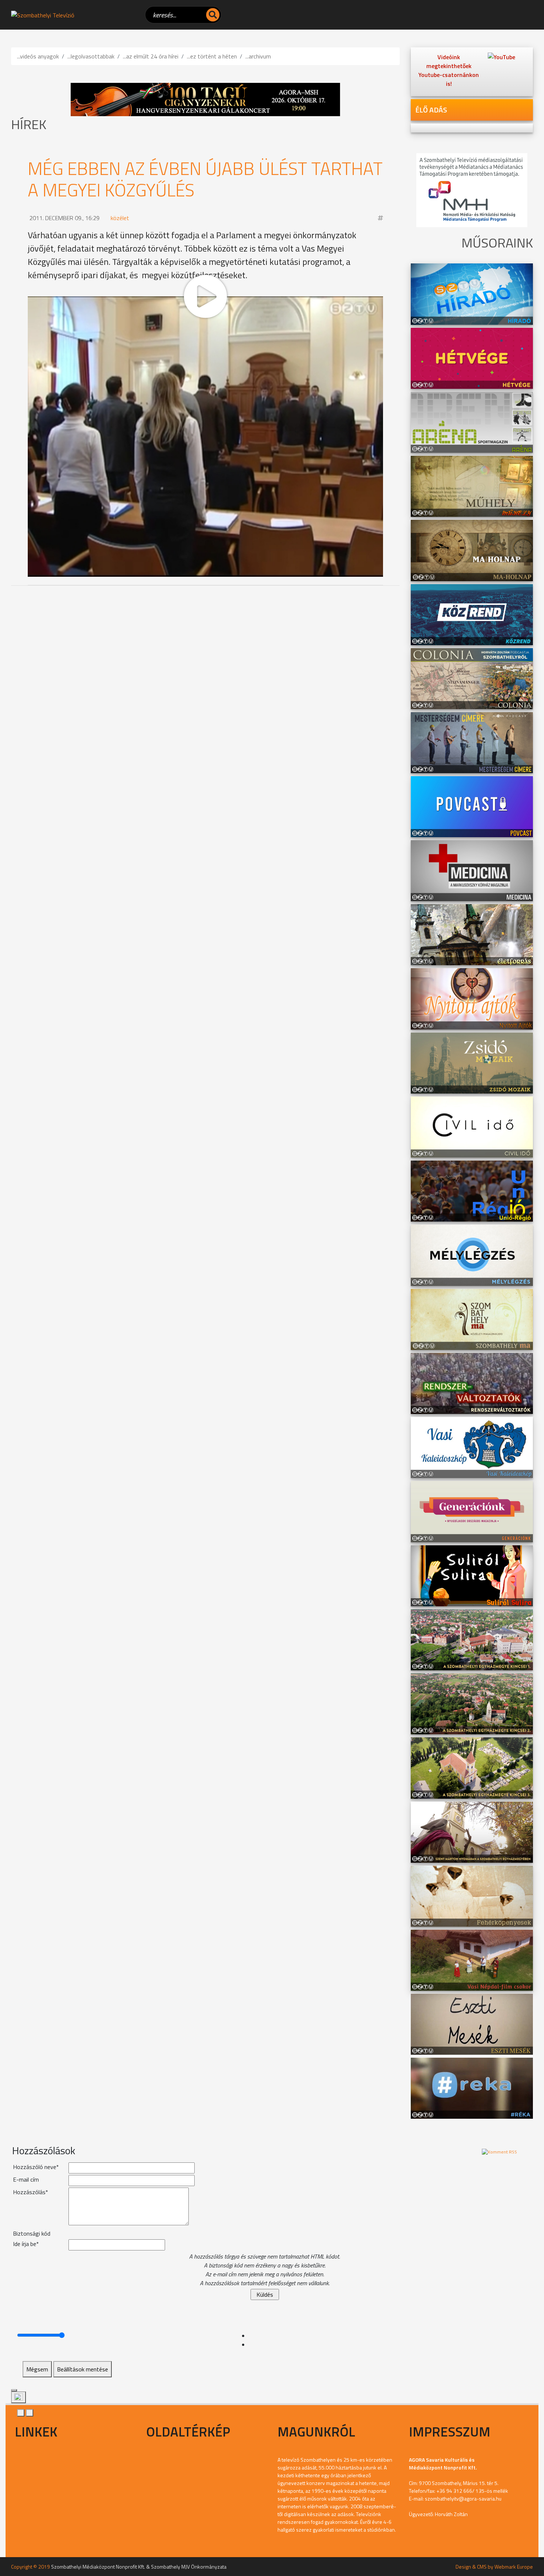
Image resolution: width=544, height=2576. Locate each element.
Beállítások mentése (83, 2369)
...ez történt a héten (212, 56)
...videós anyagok (38, 56)
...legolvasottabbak (91, 56)
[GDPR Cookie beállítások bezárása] (14, 2390)
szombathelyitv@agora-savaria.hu (463, 2498)
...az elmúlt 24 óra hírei (151, 56)
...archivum (258, 56)
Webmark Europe (514, 2567)
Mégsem (37, 2369)
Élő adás (431, 110)
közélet (120, 218)
